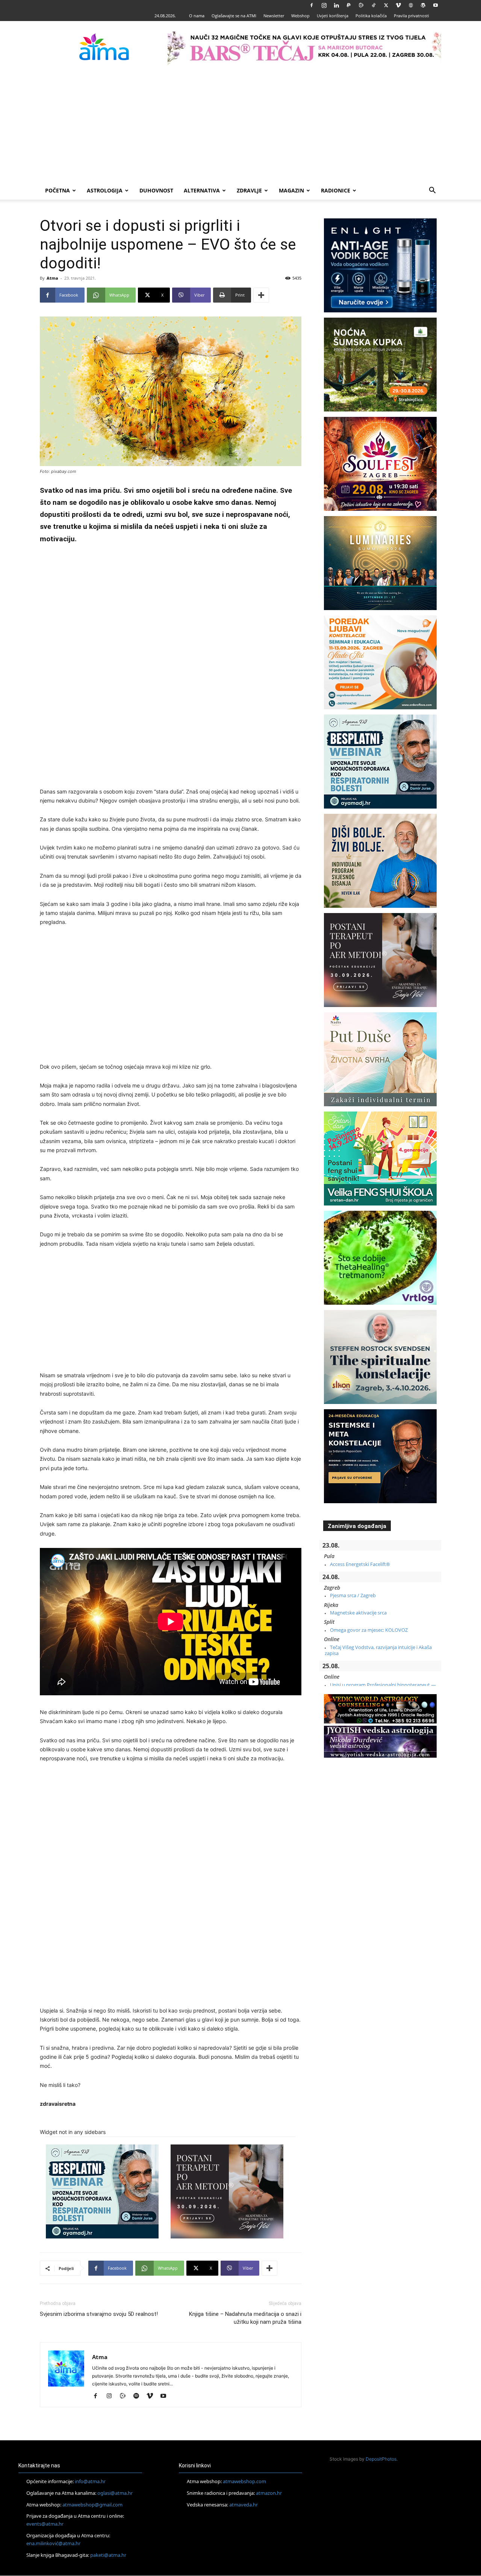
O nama (197, 16)
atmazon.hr (269, 2493)
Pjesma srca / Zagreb (353, 1595)
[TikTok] (374, 5)
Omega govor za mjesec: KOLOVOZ (369, 1630)
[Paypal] (349, 5)
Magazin (291, 190)
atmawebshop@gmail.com (92, 2505)
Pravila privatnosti (411, 16)
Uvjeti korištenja (333, 16)
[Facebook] (312, 5)
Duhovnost (156, 190)
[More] (261, 295)
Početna (57, 190)
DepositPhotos (381, 2459)
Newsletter (274, 16)
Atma (52, 278)
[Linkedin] (336, 5)
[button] (432, 191)
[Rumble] (361, 5)
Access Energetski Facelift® (360, 1564)
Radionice (336, 190)
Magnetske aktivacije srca (358, 1613)
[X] (386, 5)
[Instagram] (324, 5)
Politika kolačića (371, 16)
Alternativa (202, 190)
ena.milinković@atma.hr (53, 2543)
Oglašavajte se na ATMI (234, 16)
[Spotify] (139, 2396)
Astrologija (105, 190)
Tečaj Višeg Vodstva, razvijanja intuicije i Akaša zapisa (378, 1650)
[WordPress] (423, 5)
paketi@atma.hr (108, 2555)
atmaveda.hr (244, 2505)
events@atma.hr (45, 2524)
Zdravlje (249, 190)
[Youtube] (436, 5)
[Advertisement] (240, 125)
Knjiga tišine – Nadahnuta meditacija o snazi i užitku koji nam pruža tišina (245, 2318)
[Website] (411, 5)
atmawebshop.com (244, 2481)
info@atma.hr (90, 2481)
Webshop (300, 16)
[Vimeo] (398, 5)
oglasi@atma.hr (115, 2493)
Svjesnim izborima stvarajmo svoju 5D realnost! (99, 2314)
